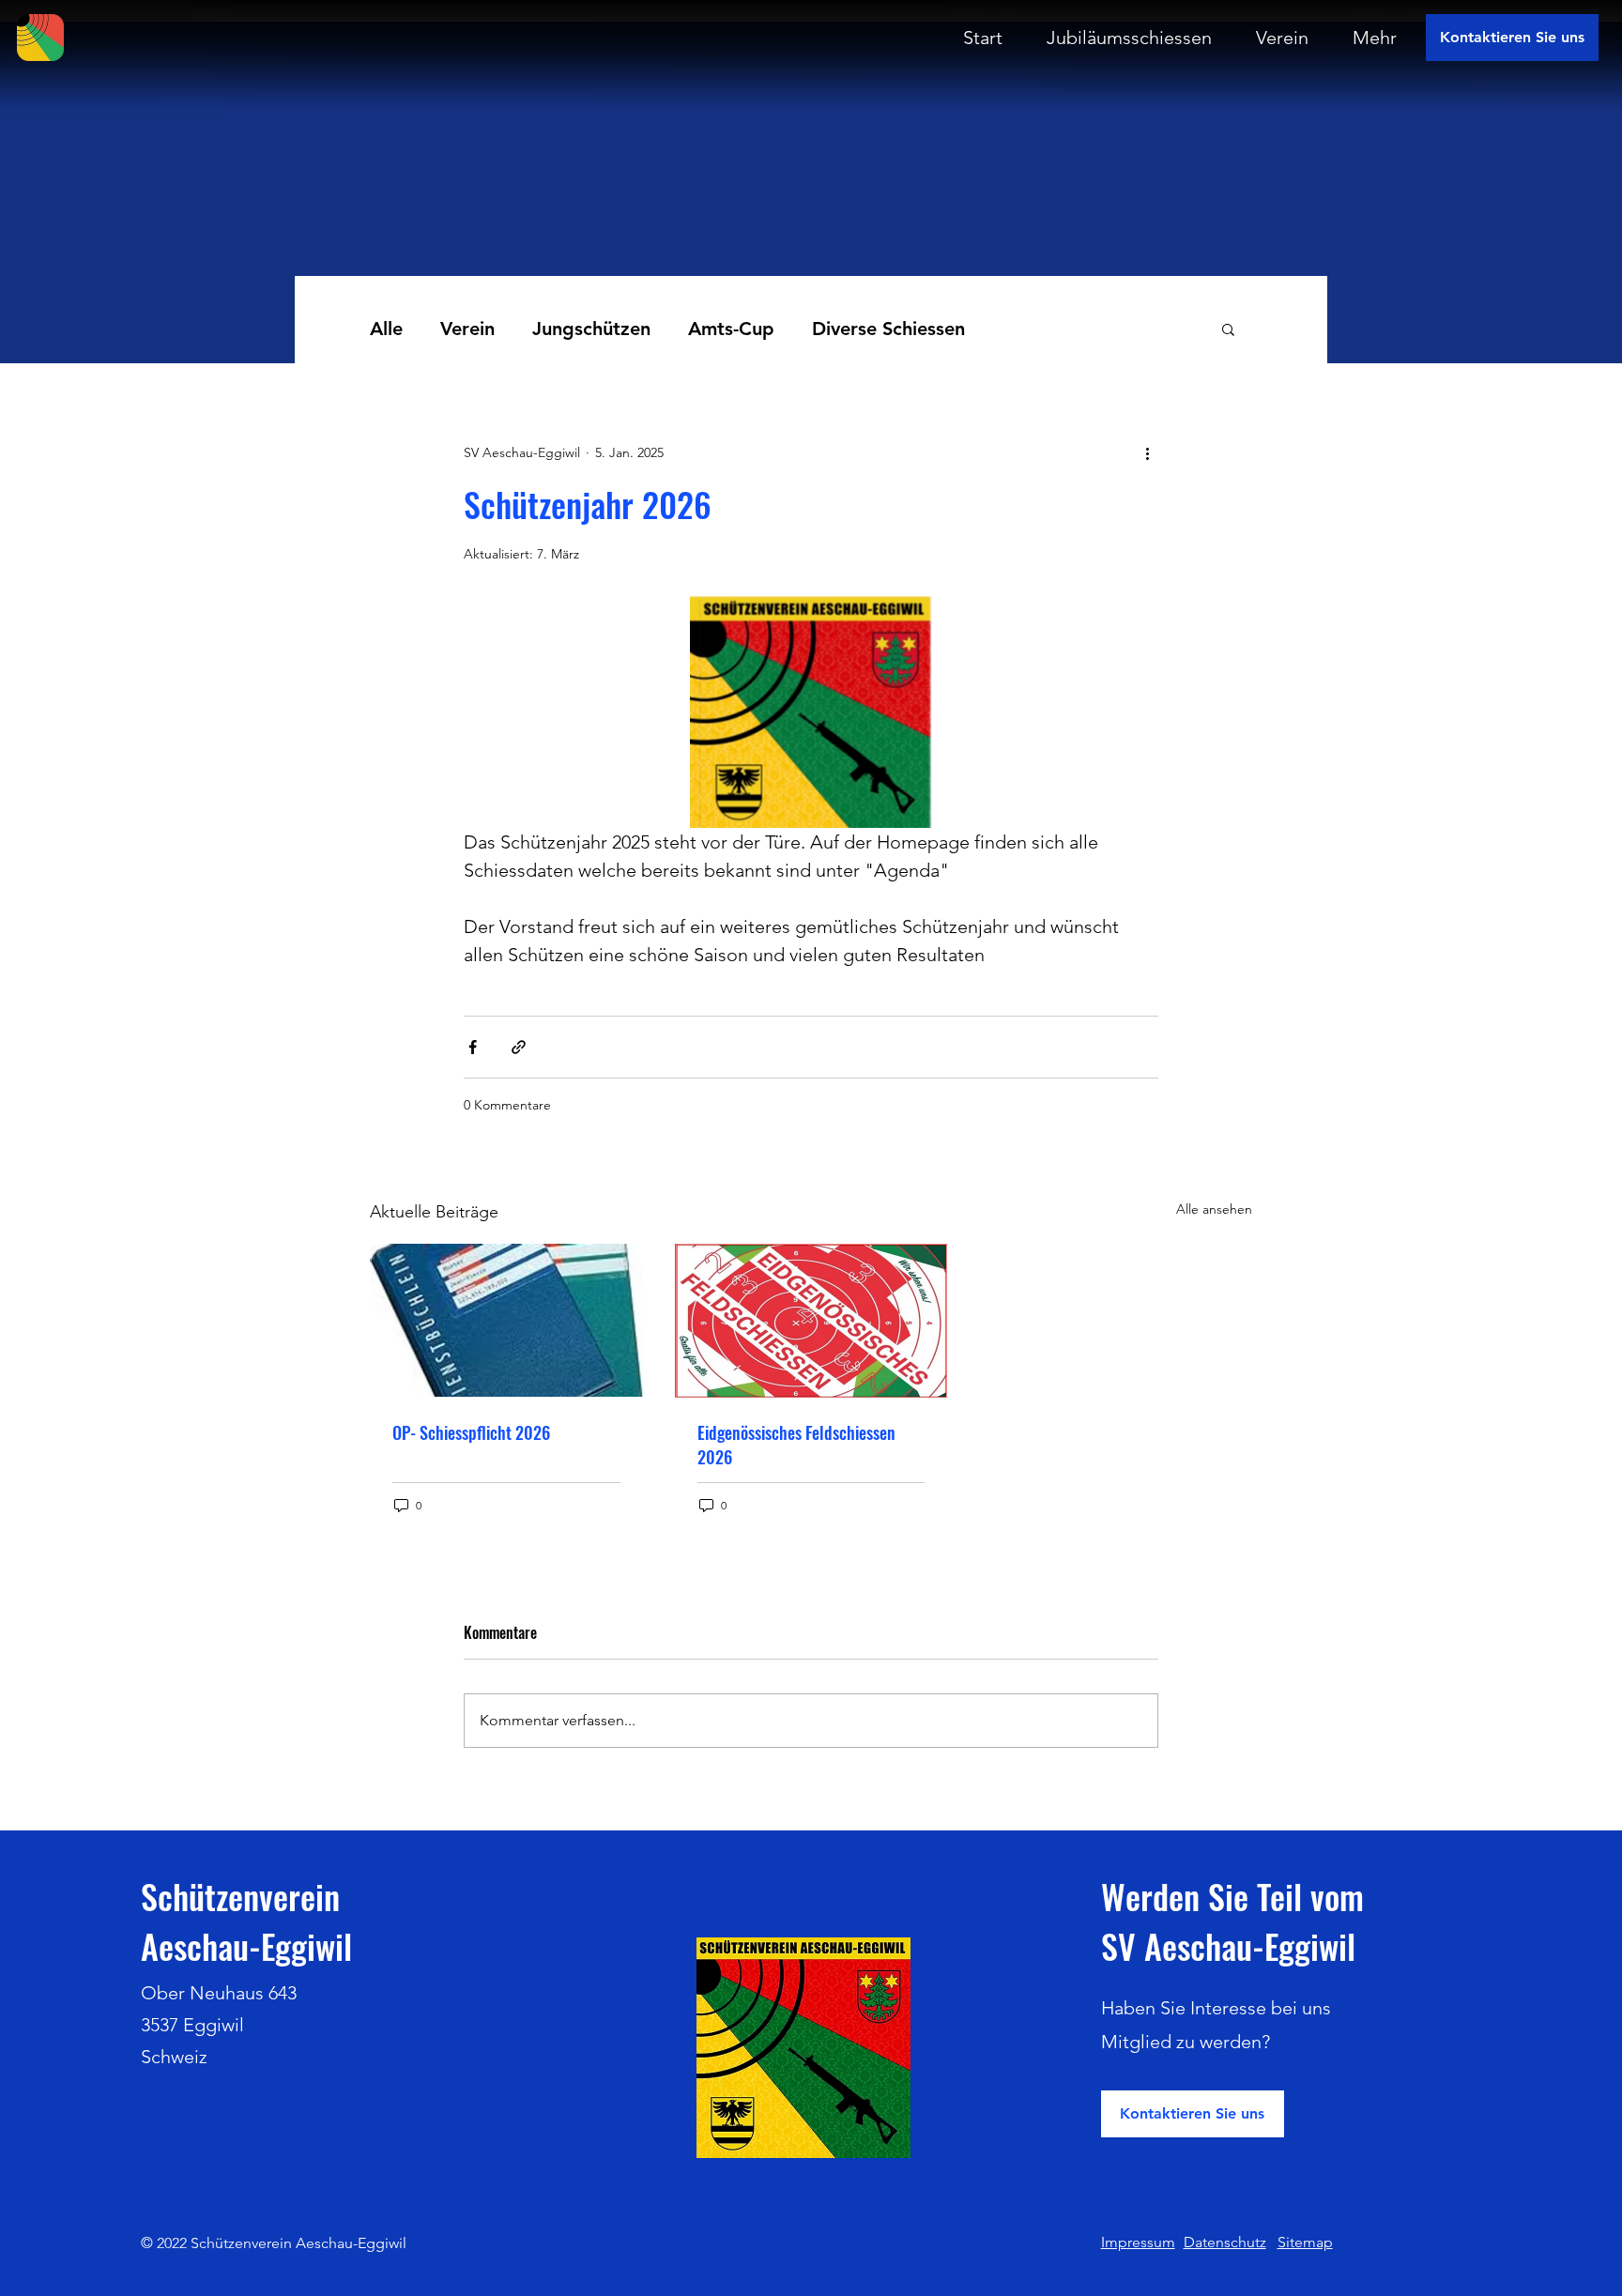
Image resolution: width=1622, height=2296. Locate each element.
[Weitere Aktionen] (1147, 452)
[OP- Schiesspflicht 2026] (506, 1320)
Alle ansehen (1214, 1209)
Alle (386, 329)
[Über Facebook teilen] (473, 1047)
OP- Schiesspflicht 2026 (471, 1432)
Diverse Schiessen (888, 329)
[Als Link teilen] (519, 1047)
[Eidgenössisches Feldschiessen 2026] (811, 1321)
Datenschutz (1225, 2242)
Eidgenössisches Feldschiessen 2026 (796, 1445)
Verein (467, 329)
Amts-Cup (731, 329)
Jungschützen (591, 329)
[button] (1228, 329)
